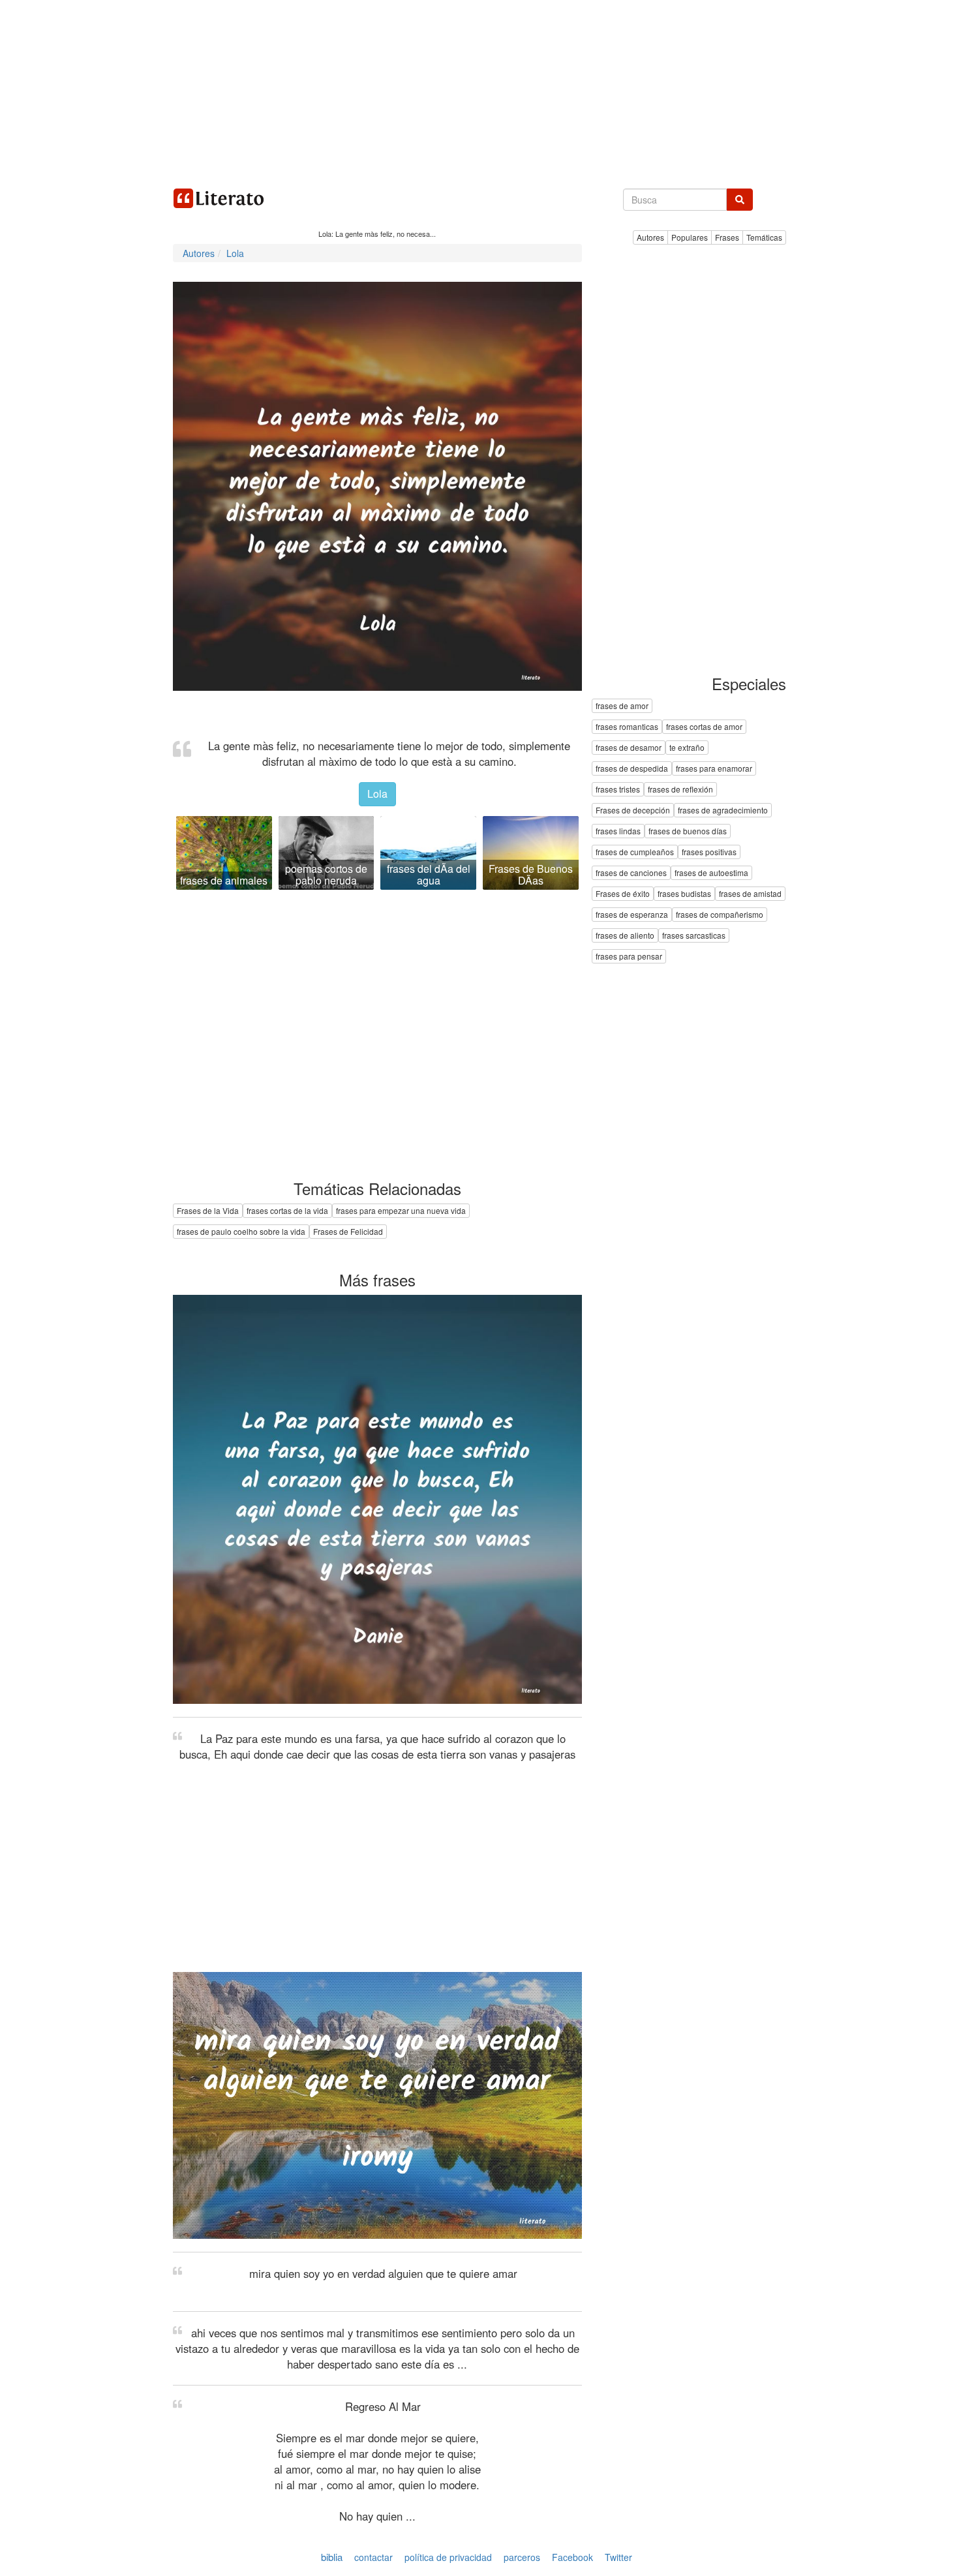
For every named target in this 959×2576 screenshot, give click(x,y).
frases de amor (622, 706)
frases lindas (618, 831)
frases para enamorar (714, 769)
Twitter (618, 2557)
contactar (373, 2557)
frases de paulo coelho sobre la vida (241, 1231)
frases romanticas (627, 727)
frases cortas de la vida (287, 1210)
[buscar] (740, 200)
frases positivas (709, 852)
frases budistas (684, 894)
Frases (727, 237)
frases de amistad (750, 894)
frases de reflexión (680, 790)
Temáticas (764, 237)
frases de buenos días (688, 831)
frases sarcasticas (694, 936)
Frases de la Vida (208, 1210)
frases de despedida (632, 769)
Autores (650, 237)
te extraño (687, 748)
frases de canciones (631, 873)
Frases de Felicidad (348, 1231)
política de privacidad (448, 2557)
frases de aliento (625, 936)
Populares (690, 237)
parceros (522, 2557)
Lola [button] (377, 794)
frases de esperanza (632, 915)
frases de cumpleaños (635, 852)
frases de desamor (629, 748)
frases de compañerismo (720, 915)
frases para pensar (629, 957)
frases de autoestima (711, 873)
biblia (332, 2557)
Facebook (572, 2557)
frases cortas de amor (704, 727)
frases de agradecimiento (723, 811)
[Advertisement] (479, 91)
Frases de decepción (633, 811)
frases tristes (618, 790)
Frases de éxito (623, 894)
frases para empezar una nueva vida (401, 1210)
